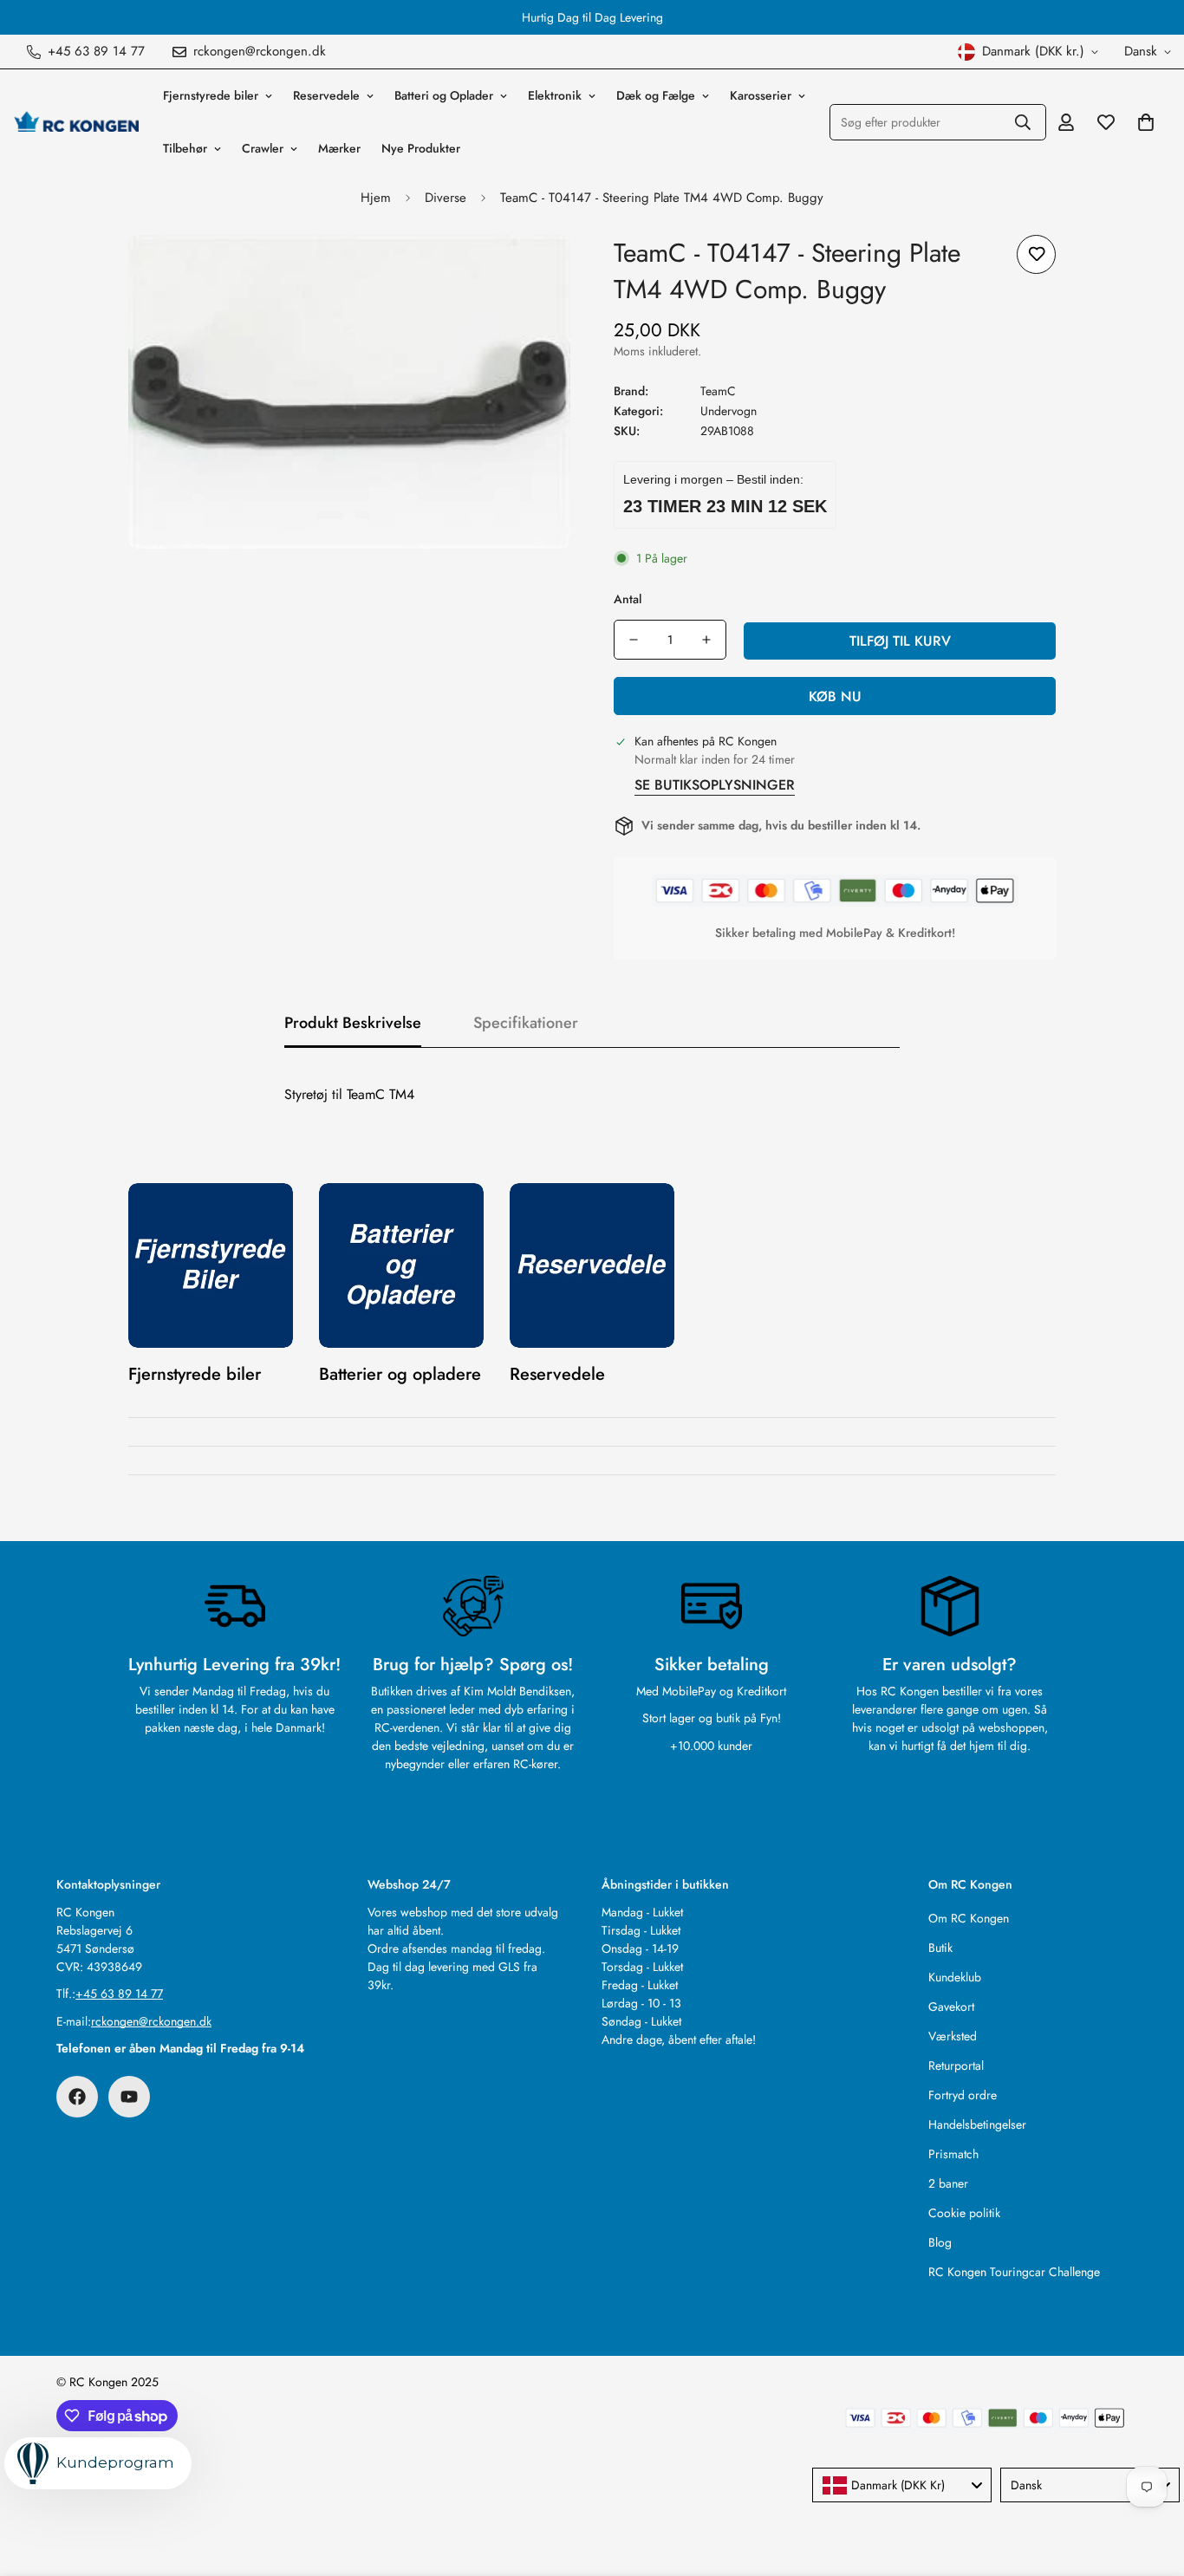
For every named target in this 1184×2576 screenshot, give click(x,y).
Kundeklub (955, 1977)
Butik (940, 1948)
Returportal (956, 2065)
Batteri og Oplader (444, 95)
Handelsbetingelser (977, 2124)
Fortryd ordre (963, 2095)
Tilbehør (185, 148)
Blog (940, 2242)
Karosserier (761, 95)
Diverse (446, 198)
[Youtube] (129, 2097)
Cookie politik (964, 2213)
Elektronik (555, 95)
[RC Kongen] (76, 122)
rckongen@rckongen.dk (151, 2021)
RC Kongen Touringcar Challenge (1014, 2272)
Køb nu (835, 696)
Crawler (263, 148)
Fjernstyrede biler (211, 95)
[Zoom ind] (533, 272)
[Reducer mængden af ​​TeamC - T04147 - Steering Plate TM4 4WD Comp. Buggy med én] (634, 640)
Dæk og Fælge (656, 95)
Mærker (339, 148)
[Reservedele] (592, 1265)
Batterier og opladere (400, 1374)
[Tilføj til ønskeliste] (1036, 254)
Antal (628, 599)
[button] (1146, 122)
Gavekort (951, 2007)
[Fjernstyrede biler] (211, 1265)
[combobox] (902, 2485)
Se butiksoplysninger (715, 785)
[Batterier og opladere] (401, 1265)
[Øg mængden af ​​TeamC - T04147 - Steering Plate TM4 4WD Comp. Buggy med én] (706, 640)
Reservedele (326, 95)
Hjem (376, 198)
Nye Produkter (421, 148)
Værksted (953, 2036)
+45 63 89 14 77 (119, 1994)
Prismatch (953, 2154)
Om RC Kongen (969, 1918)
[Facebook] (77, 2097)
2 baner (948, 2183)
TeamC (718, 391)
